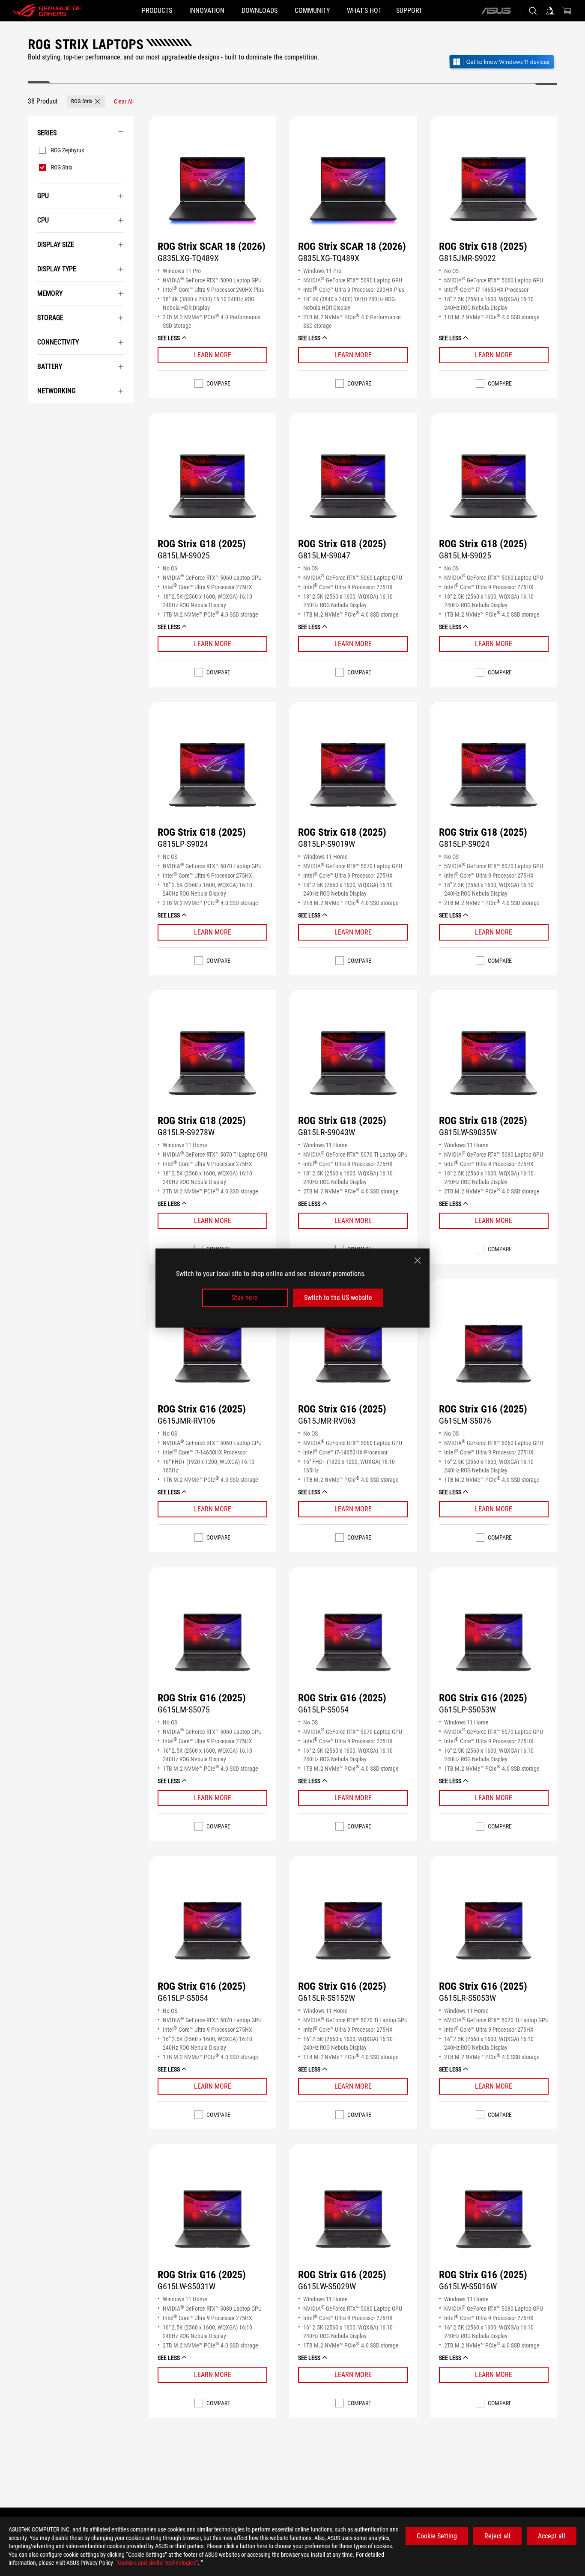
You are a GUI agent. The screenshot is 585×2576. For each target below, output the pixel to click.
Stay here (245, 1298)
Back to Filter (34, 416)
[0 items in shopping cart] (567, 11)
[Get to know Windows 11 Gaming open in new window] (503, 63)
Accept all (552, 2536)
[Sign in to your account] (550, 11)
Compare (218, 383)
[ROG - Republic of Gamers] (47, 11)
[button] (86, 101)
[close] (418, 1261)
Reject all (497, 2536)
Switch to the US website (338, 1298)
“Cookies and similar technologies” (157, 2563)
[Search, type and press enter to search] (533, 11)
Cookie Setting (437, 2536)
